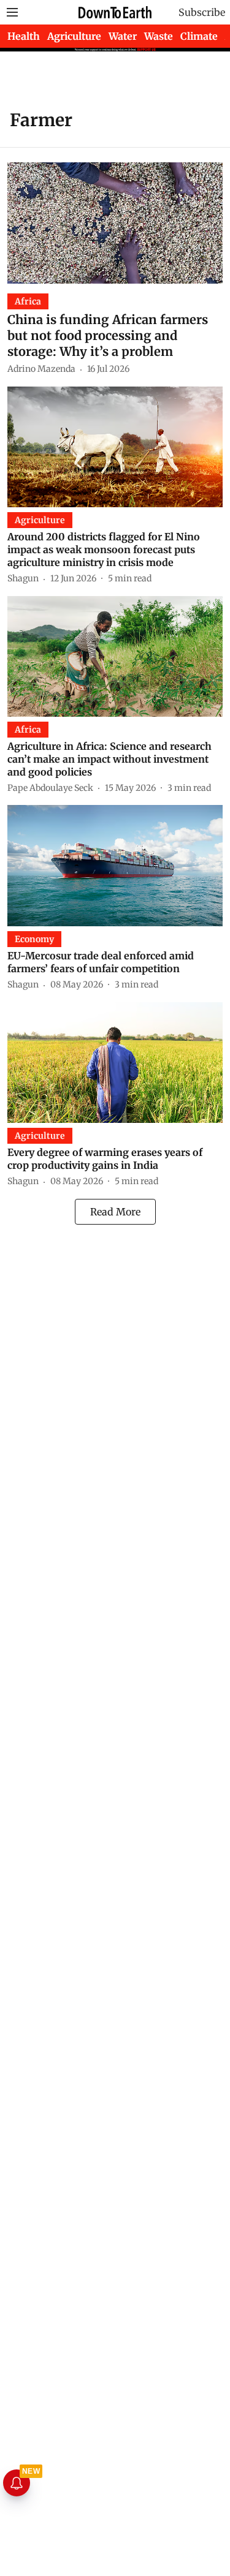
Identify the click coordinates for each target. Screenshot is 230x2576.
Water (123, 36)
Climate (199, 36)
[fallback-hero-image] (115, 223)
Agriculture (74, 36)
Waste (159, 36)
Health (24, 36)
